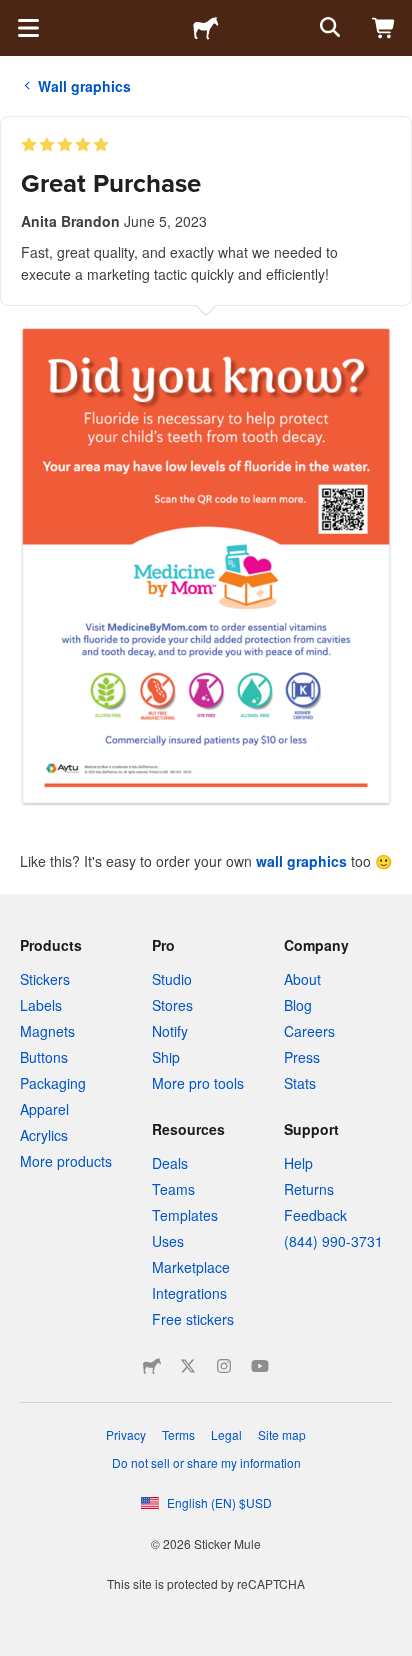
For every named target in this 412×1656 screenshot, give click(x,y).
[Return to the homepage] (206, 28)
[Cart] (384, 28)
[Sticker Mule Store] (152, 1366)
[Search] (328, 28)
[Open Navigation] (28, 28)
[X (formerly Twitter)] (188, 1366)
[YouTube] (260, 1366)
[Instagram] (224, 1366)
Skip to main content (15, 15)
